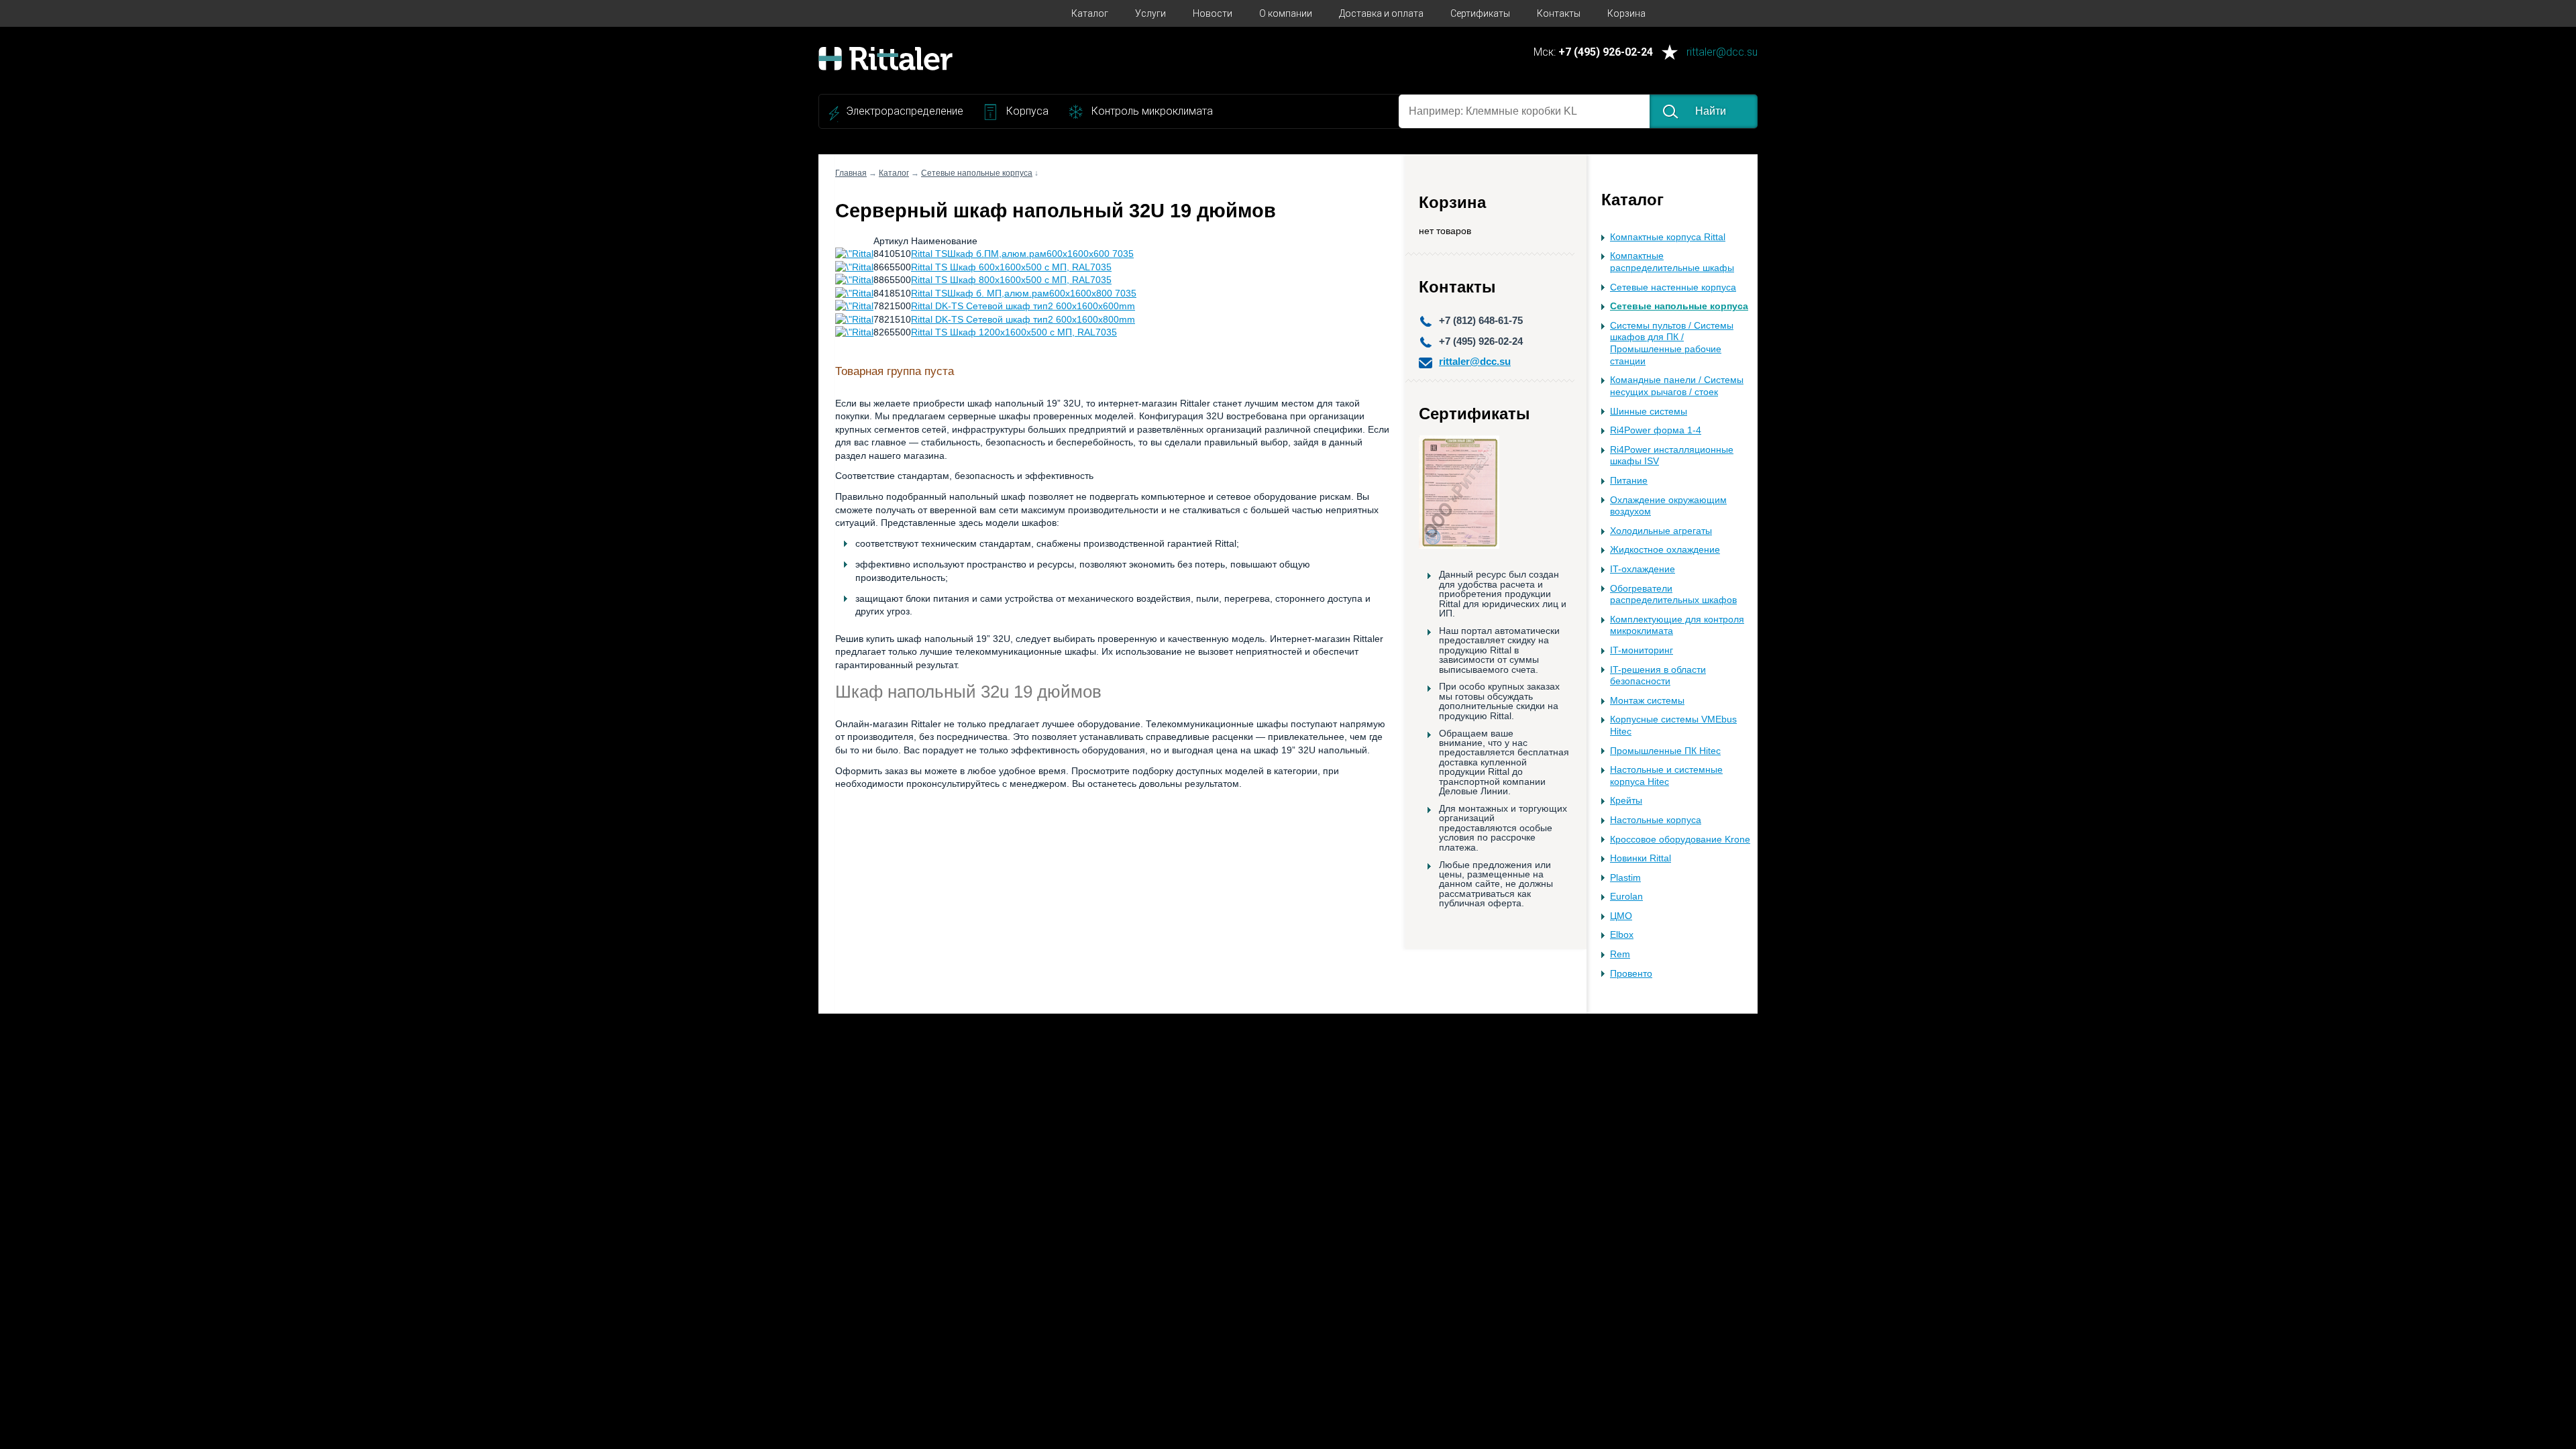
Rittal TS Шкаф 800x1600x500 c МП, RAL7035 (1011, 280)
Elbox (1622, 935)
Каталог (1090, 13)
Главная (851, 173)
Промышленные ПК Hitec (1665, 751)
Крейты (1626, 801)
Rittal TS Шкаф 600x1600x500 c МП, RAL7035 (1011, 267)
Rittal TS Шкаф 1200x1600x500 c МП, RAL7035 (1014, 332)
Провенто (1631, 974)
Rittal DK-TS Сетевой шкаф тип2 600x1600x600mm (1023, 306)
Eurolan (1626, 897)
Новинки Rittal (1641, 858)
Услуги (1150, 13)
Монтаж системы (1647, 701)
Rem (1620, 954)
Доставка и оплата (1381, 13)
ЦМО (1621, 916)
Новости (1213, 13)
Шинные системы (1649, 412)
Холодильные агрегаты (1661, 531)
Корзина (1626, 13)
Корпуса (1027, 111)
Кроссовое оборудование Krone (1680, 840)
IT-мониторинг (1642, 650)
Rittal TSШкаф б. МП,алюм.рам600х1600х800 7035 (1024, 293)
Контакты (1559, 13)
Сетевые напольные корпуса (1679, 306)
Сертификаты (1480, 13)
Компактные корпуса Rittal (1668, 237)
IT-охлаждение (1643, 569)
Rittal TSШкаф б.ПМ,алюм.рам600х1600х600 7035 (1022, 254)
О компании (1286, 13)
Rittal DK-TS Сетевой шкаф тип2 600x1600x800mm (1023, 319)
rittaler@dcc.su (1722, 53)
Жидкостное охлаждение (1665, 550)
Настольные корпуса (1656, 820)
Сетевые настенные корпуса (1673, 287)
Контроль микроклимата (1152, 111)
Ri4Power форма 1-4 (1656, 430)
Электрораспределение (905, 111)
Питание (1629, 481)
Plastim (1625, 878)
